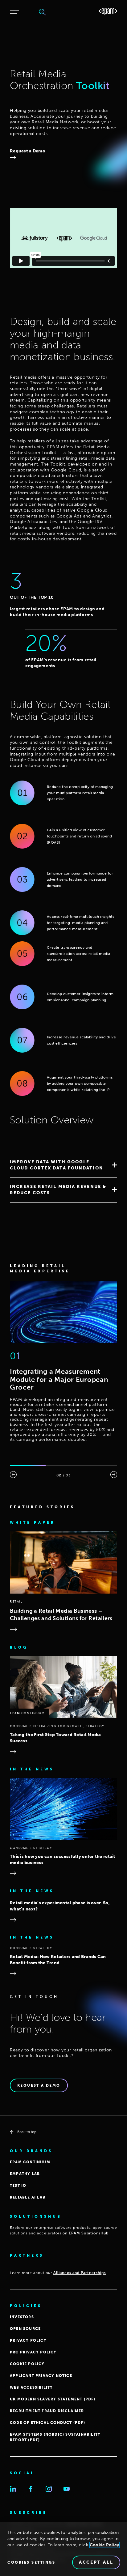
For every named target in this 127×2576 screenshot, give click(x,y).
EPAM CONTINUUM (30, 2162)
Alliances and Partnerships (80, 2273)
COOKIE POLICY (27, 2364)
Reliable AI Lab (28, 2197)
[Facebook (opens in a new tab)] (31, 2489)
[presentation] (13, 1475)
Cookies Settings (31, 2562)
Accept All (96, 2562)
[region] (63, 2549)
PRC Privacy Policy (33, 2352)
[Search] (43, 12)
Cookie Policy (104, 2545)
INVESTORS (22, 2317)
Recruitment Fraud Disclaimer (47, 2411)
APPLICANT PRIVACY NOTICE (41, 2376)
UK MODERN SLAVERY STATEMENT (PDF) (53, 2399)
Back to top (27, 2132)
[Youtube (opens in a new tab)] (67, 2489)
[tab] (63, 1165)
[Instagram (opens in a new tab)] (49, 2489)
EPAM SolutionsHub (89, 2233)
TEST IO (18, 2186)
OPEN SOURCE (25, 2329)
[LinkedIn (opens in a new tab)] (13, 2489)
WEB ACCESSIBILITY (31, 2387)
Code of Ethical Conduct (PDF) (47, 2423)
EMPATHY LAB (25, 2174)
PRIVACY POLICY (28, 2340)
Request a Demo (28, 151)
